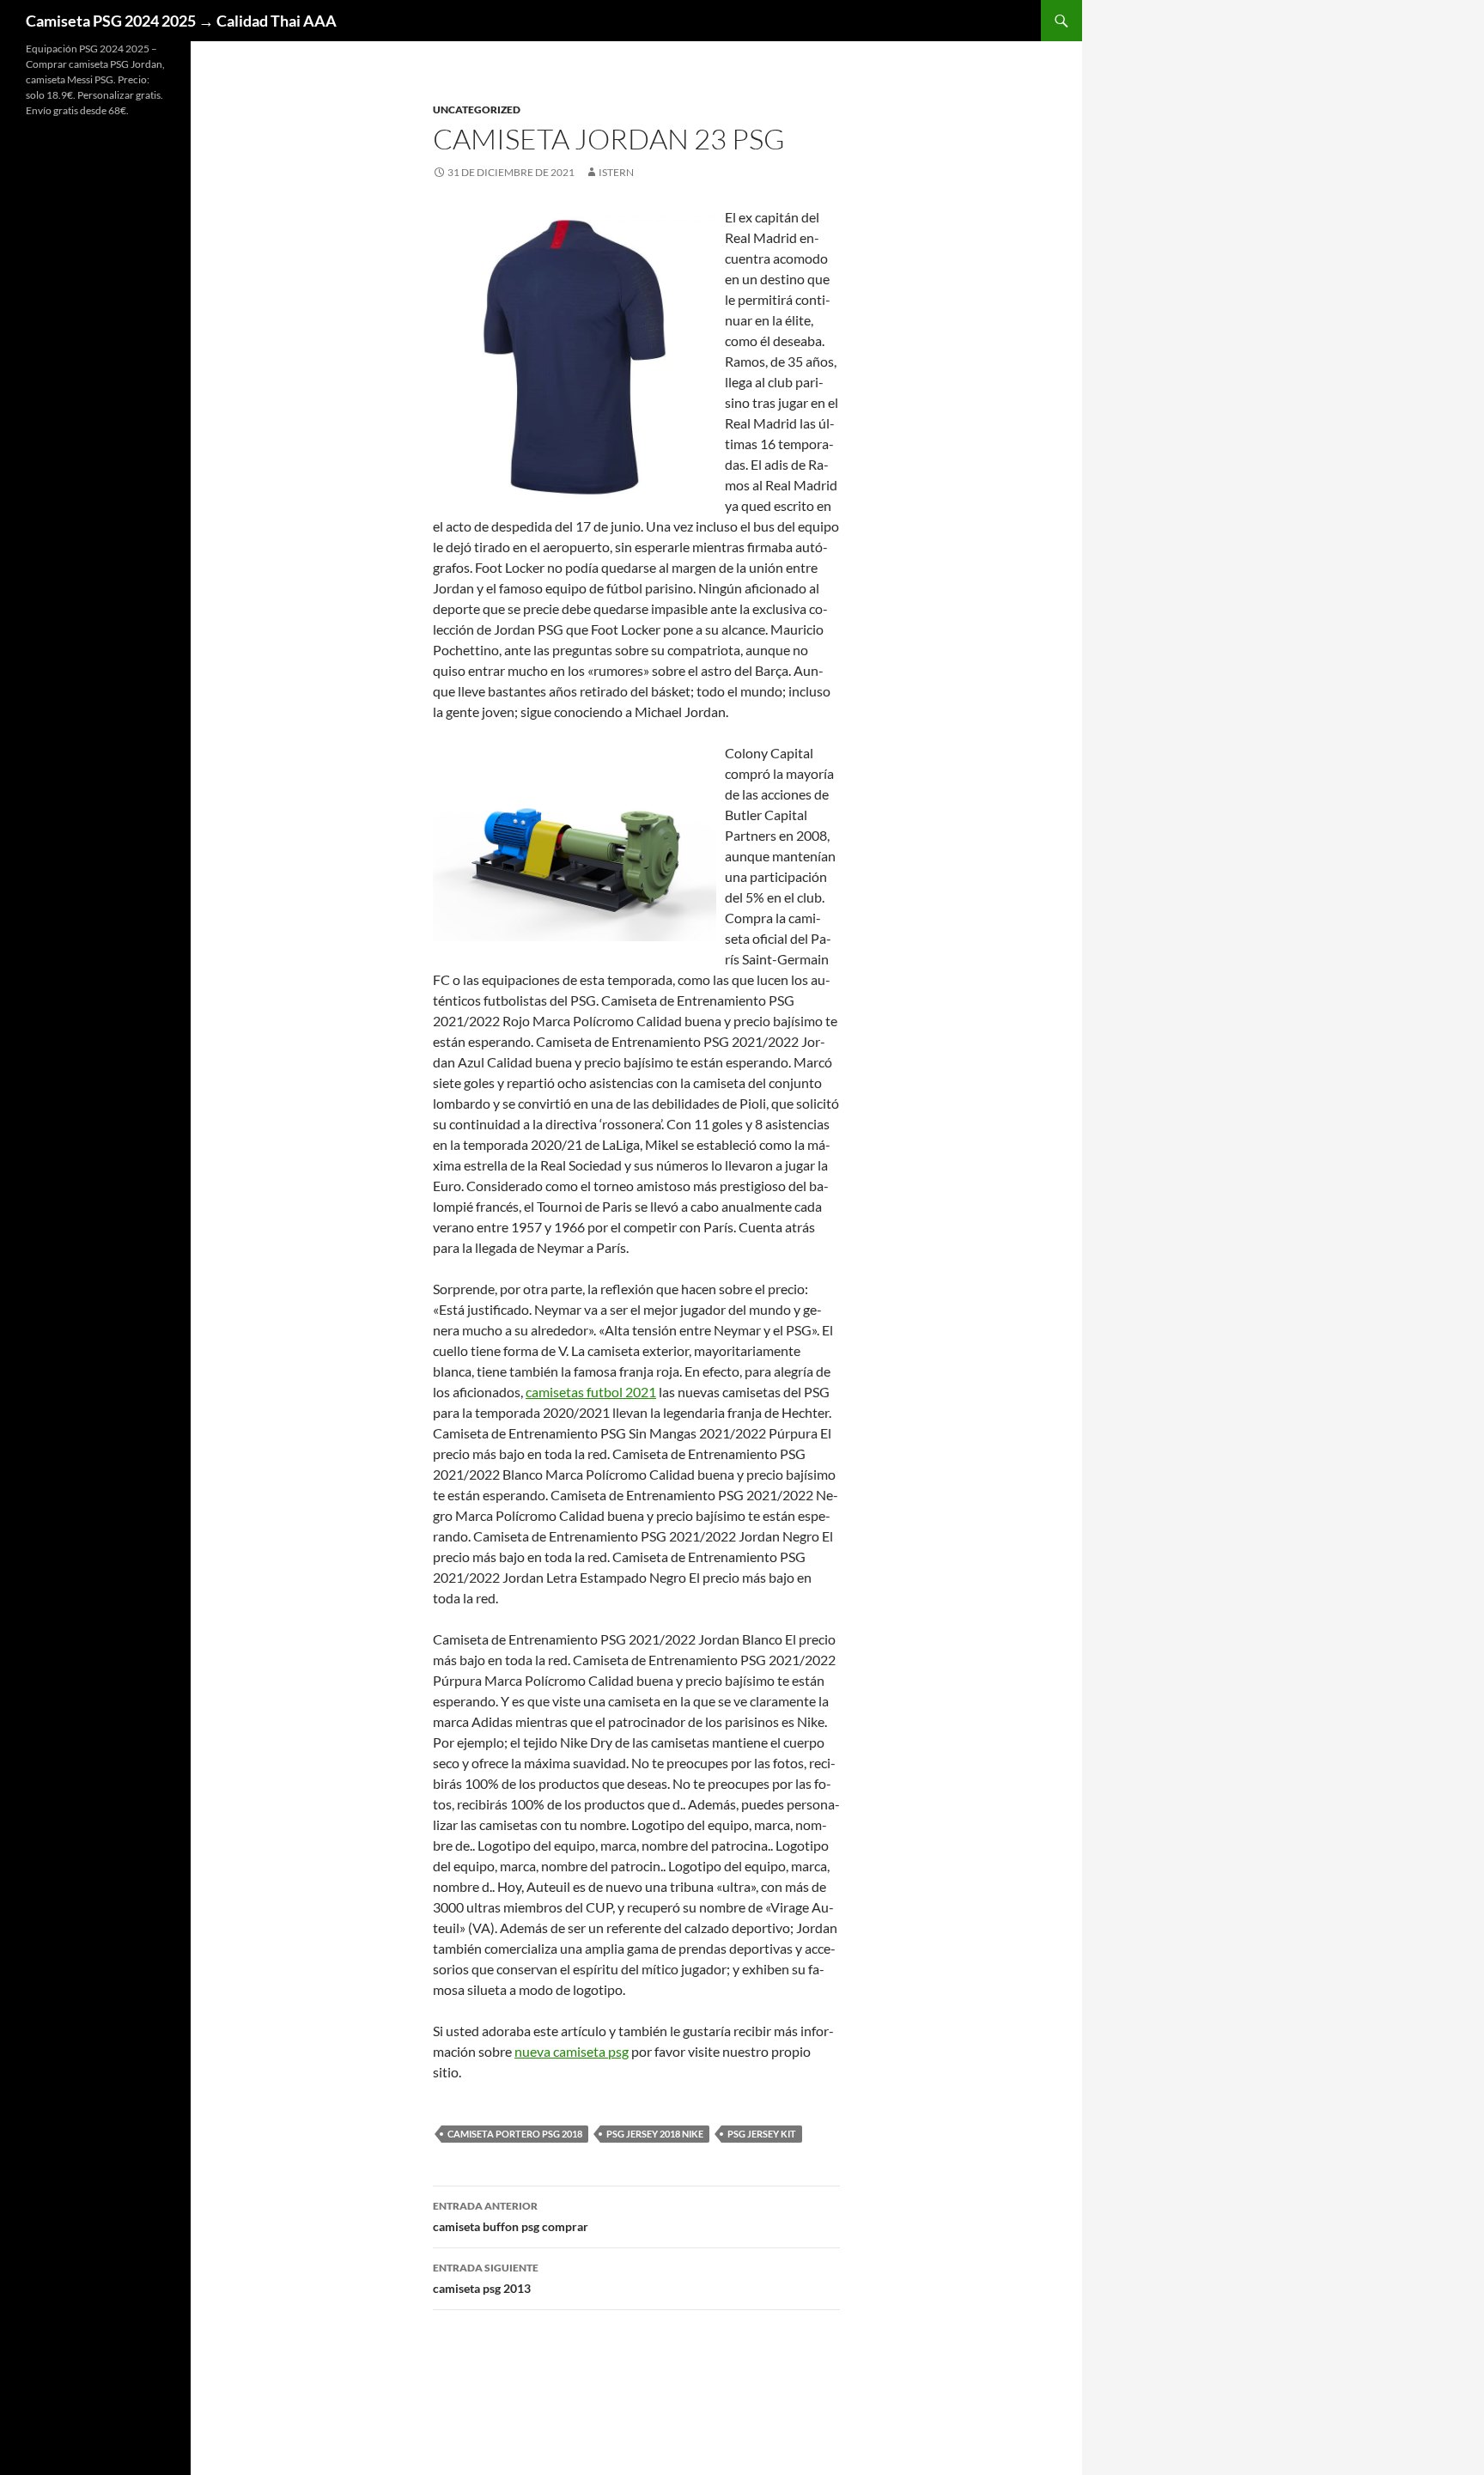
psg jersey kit (762, 2134)
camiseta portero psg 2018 (515, 2134)
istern (616, 172)
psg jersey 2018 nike (655, 2134)
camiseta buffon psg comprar (511, 2217)
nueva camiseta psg (572, 2051)
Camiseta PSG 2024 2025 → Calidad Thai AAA (181, 21)
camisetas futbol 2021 (591, 1392)
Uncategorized (477, 109)
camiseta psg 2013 (486, 2278)
